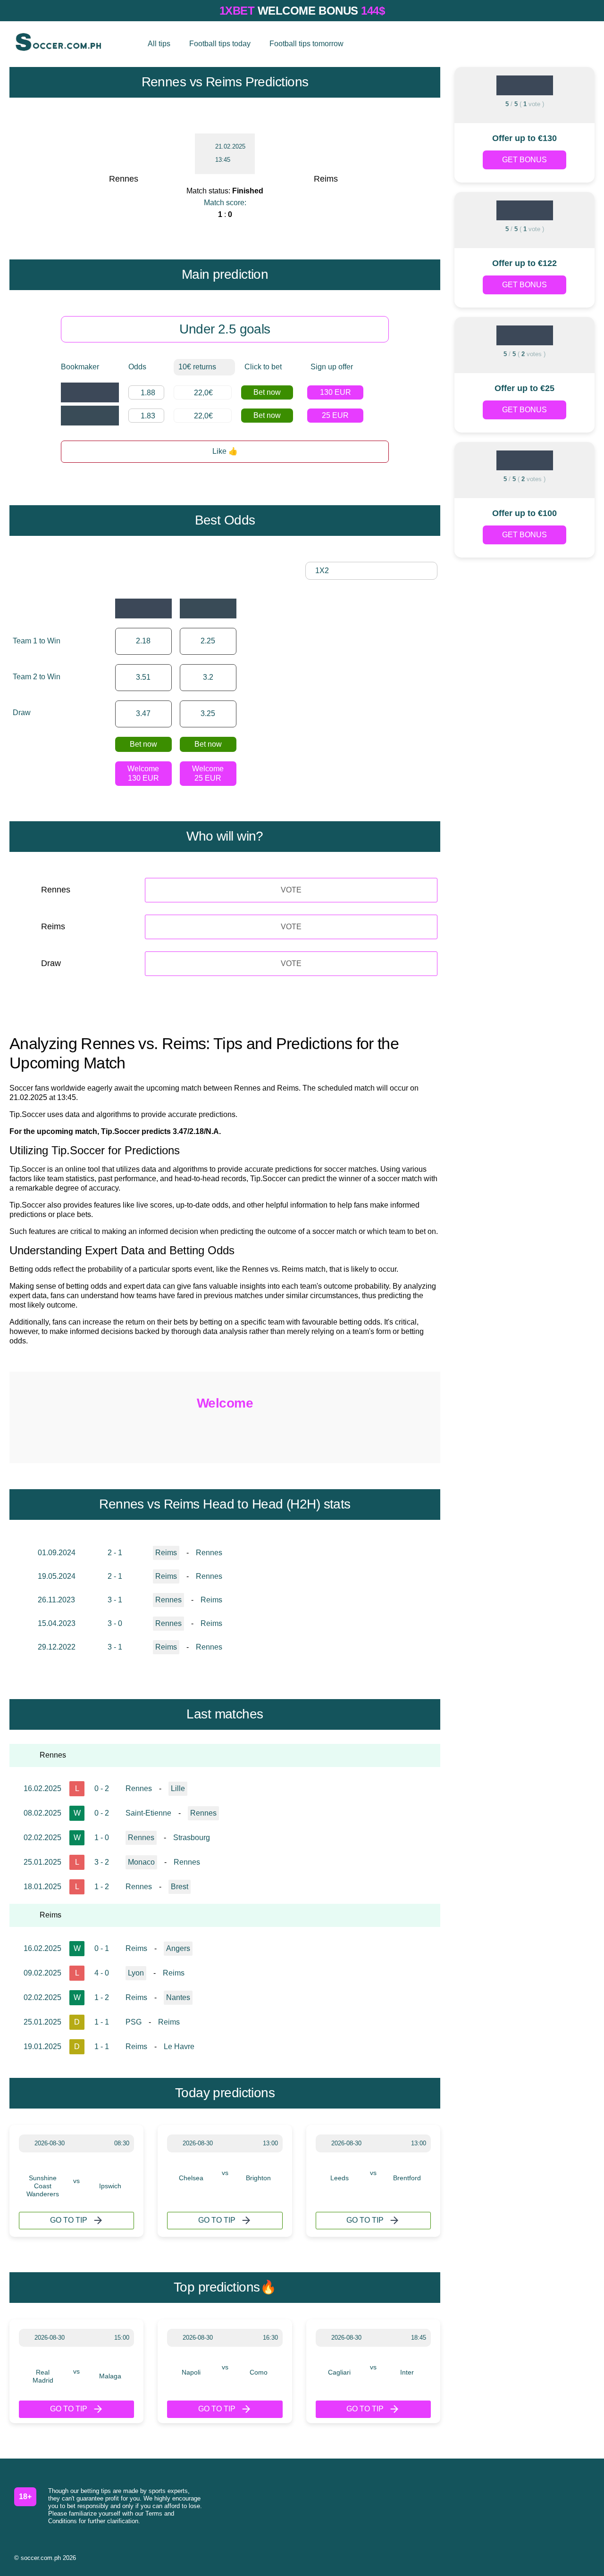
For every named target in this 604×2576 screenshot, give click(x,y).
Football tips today (220, 44)
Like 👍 (225, 451)
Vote (291, 890)
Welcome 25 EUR (208, 773)
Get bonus (524, 160)
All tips (159, 44)
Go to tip (69, 2220)
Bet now (267, 392)
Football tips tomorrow (306, 44)
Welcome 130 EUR (143, 773)
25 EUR (335, 415)
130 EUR (336, 392)
